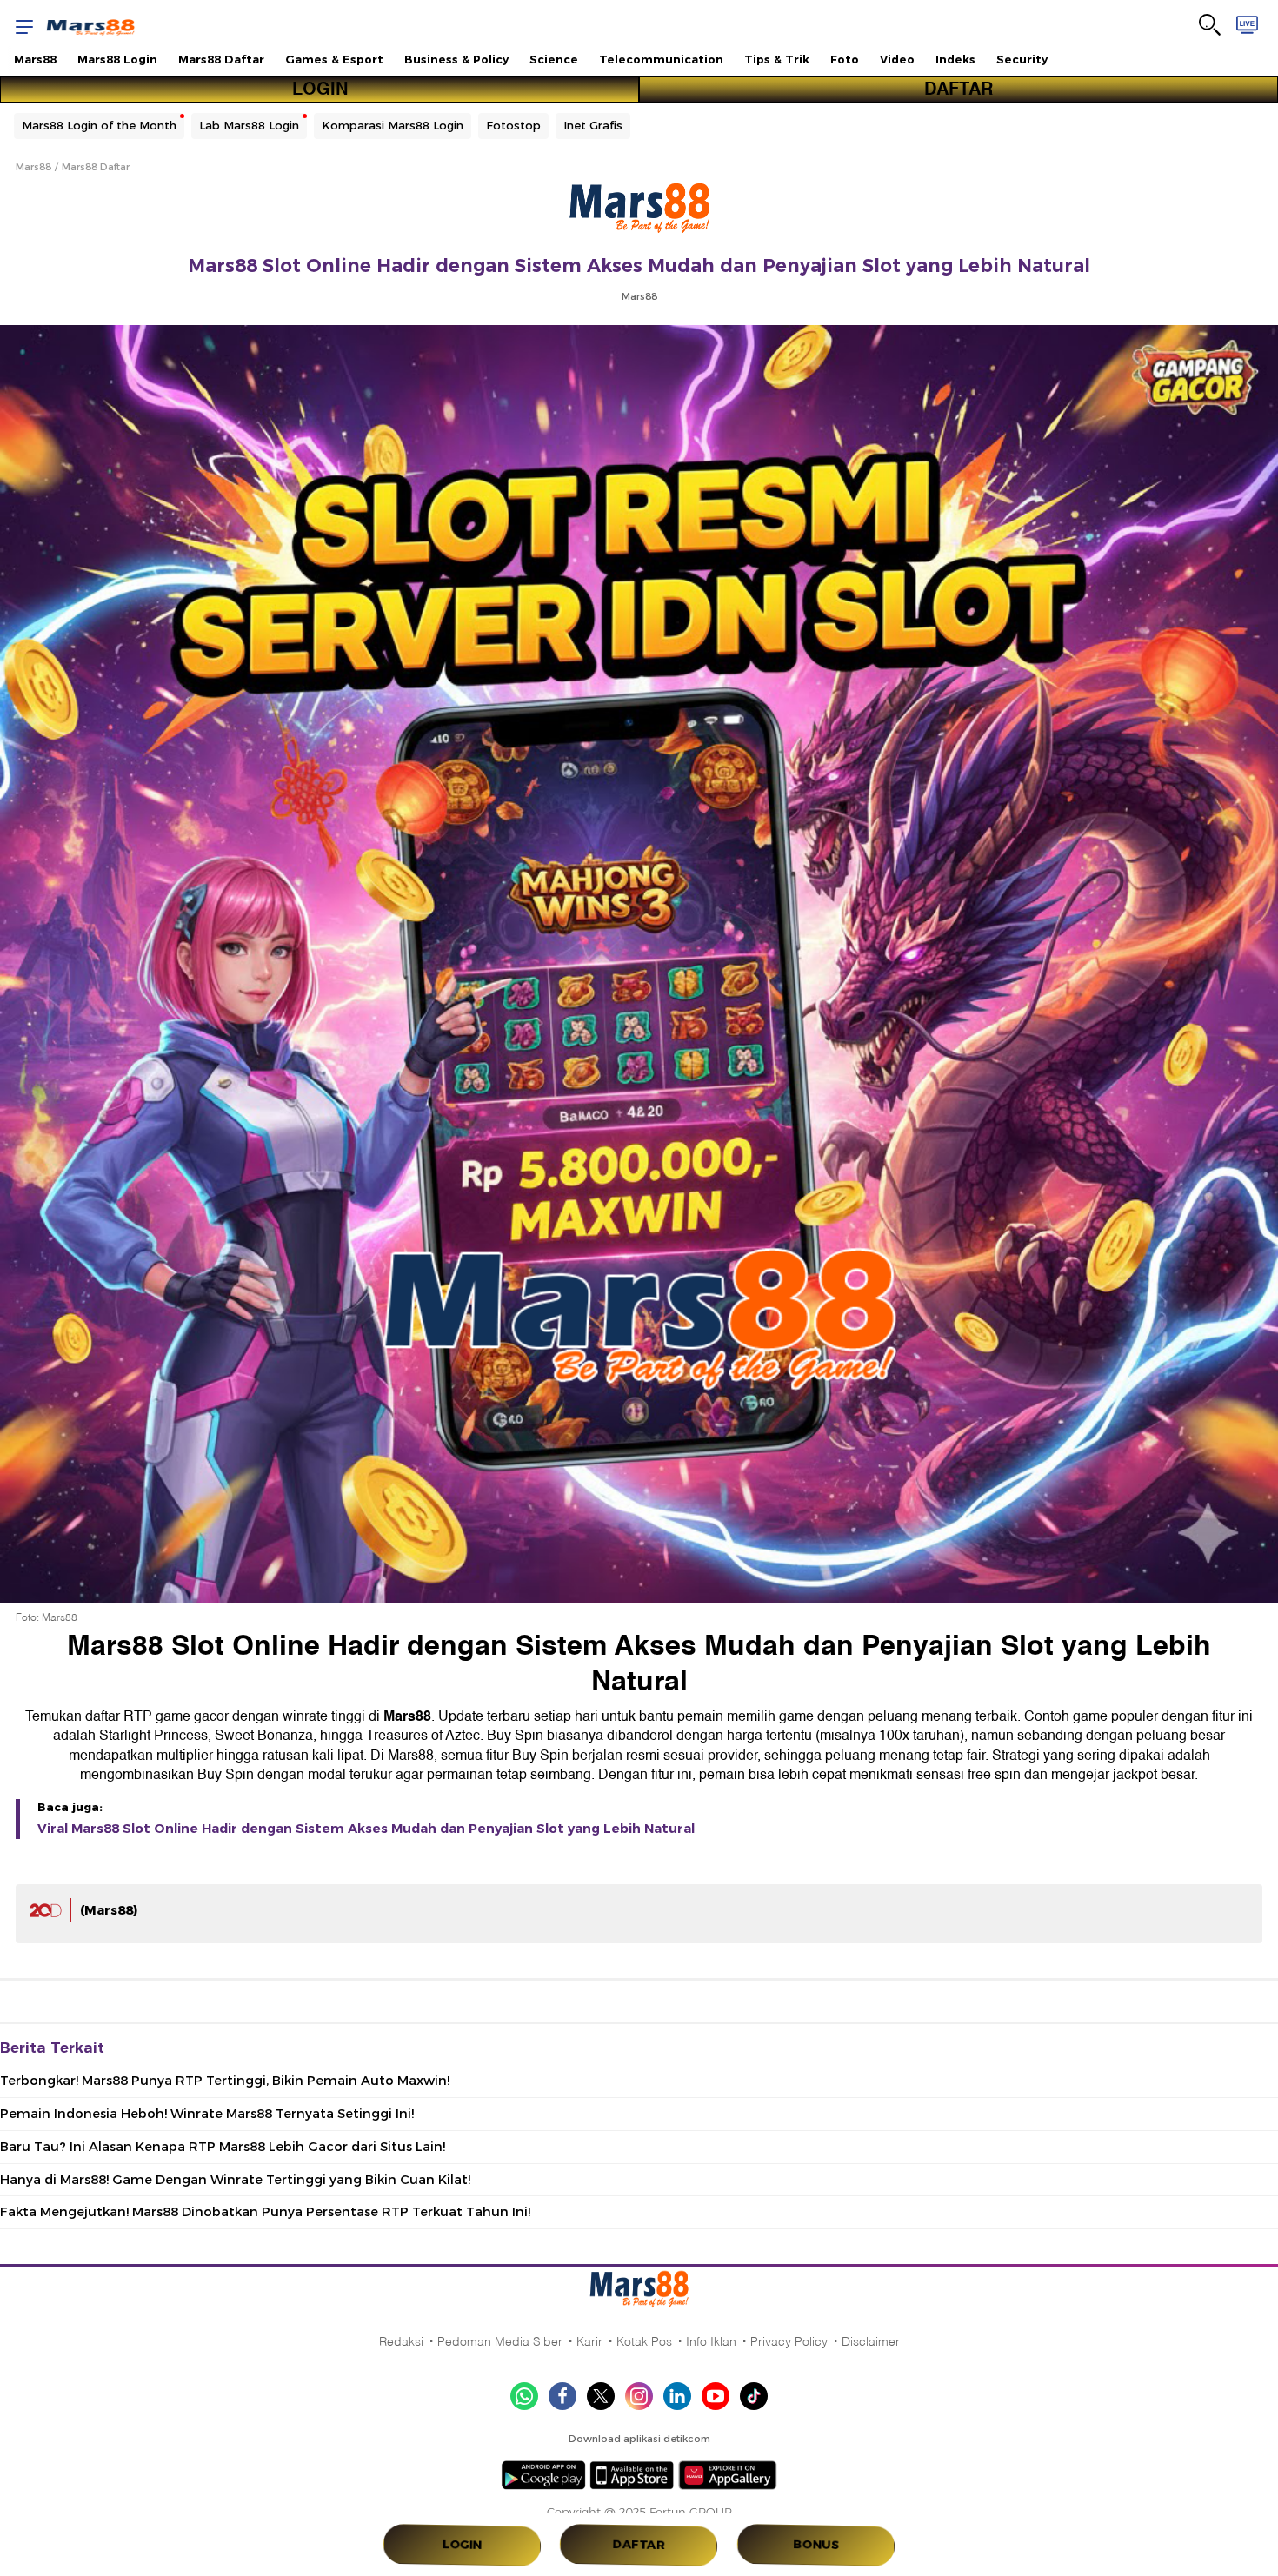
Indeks (955, 59)
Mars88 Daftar (221, 59)
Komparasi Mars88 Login (393, 125)
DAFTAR (958, 90)
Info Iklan (711, 2341)
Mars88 (35, 59)
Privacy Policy (789, 2341)
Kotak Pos (644, 2341)
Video (897, 59)
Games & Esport (334, 59)
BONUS (815, 2545)
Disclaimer (871, 2341)
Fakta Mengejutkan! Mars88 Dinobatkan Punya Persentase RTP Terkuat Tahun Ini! (265, 2212)
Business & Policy (456, 59)
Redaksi (401, 2341)
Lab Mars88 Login (249, 125)
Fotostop (513, 125)
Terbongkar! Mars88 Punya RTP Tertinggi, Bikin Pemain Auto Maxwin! (225, 2081)
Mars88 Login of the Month (99, 125)
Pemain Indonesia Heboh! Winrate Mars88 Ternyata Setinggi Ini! (207, 2114)
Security (1022, 59)
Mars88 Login (117, 59)
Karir (589, 2341)
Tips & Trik (777, 59)
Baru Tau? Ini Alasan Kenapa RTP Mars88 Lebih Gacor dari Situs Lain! (223, 2147)
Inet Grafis (593, 125)
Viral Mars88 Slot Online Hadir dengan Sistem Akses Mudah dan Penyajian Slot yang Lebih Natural (366, 1829)
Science (554, 59)
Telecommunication (661, 59)
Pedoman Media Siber (500, 2341)
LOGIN (320, 90)
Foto (845, 59)
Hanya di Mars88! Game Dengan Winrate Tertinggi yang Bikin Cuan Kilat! (235, 2180)
